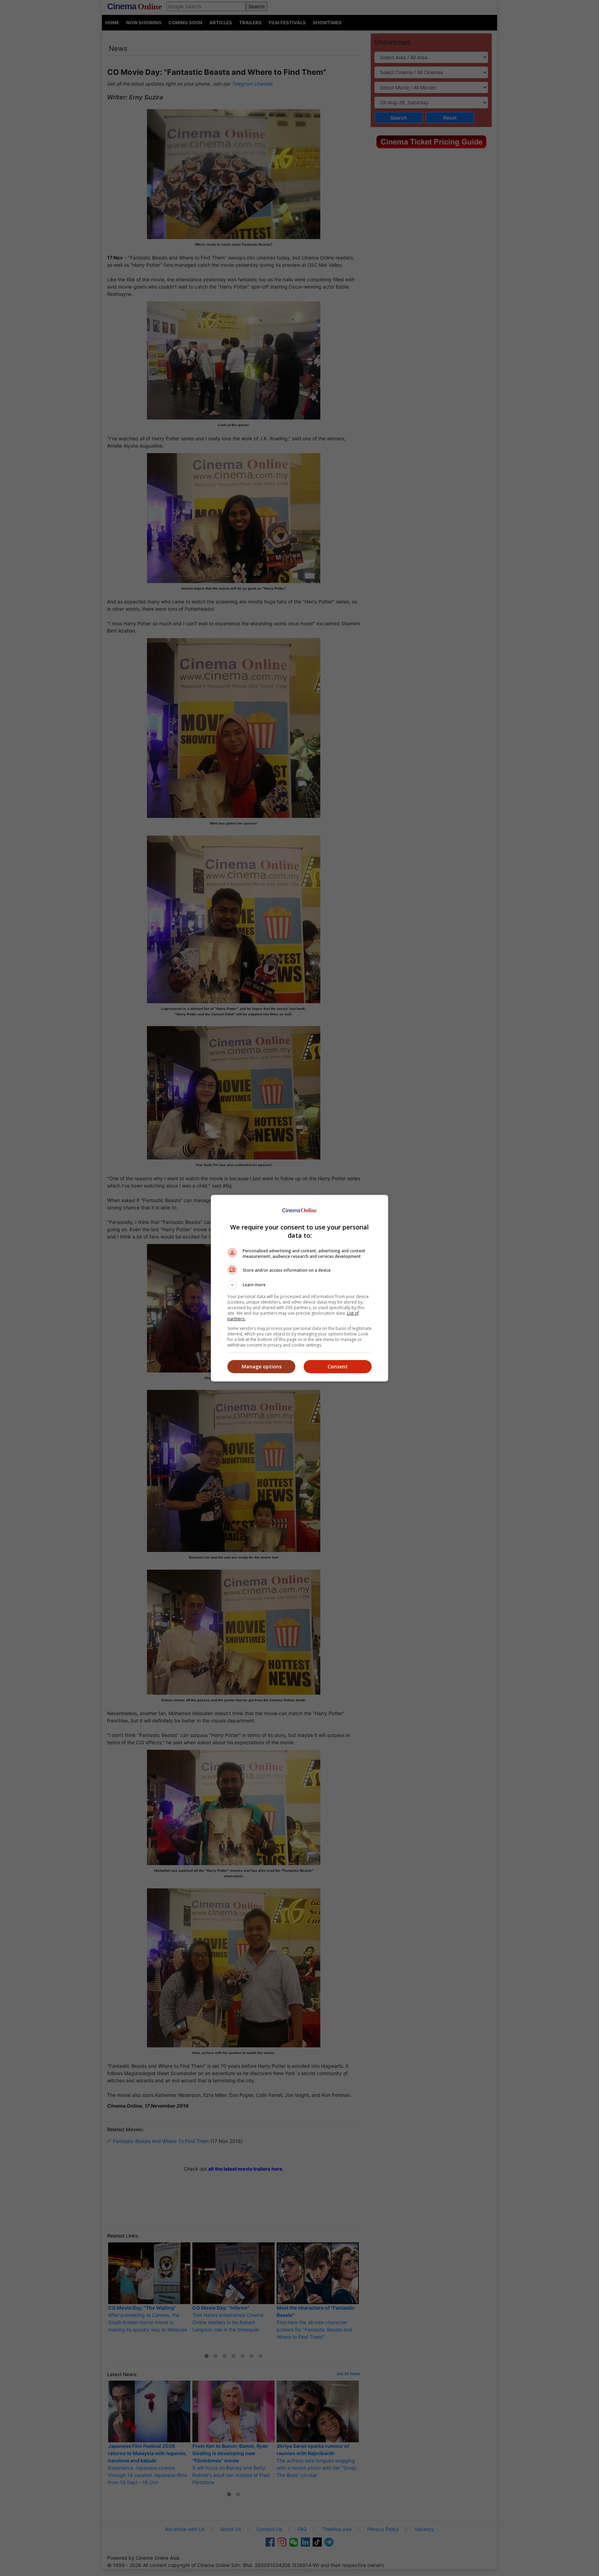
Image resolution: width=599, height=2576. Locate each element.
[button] (299, 1285)
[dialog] (299, 1288)
